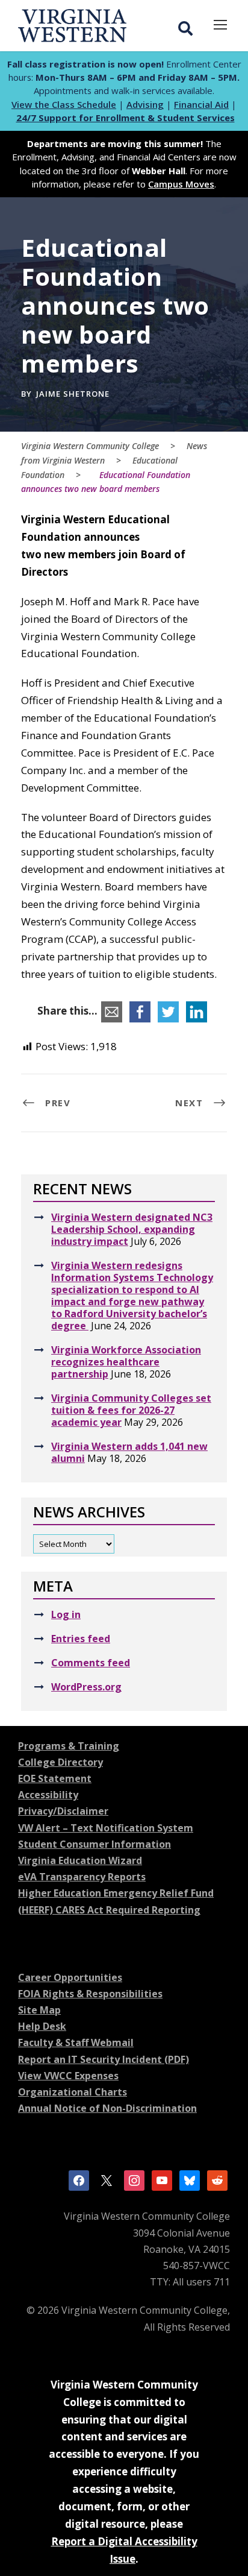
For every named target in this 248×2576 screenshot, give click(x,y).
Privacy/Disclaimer (63, 1811)
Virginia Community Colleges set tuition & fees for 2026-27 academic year (131, 1410)
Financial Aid (201, 104)
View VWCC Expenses (68, 2076)
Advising (145, 104)
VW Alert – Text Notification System (106, 1828)
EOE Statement (55, 1778)
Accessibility (48, 1795)
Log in (66, 1614)
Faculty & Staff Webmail (76, 2042)
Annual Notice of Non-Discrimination (107, 2108)
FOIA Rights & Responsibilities (90, 1994)
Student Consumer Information (95, 1844)
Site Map (39, 2010)
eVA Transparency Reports (82, 1877)
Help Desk (42, 2026)
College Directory (60, 1762)
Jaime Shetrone (73, 394)
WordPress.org (86, 1687)
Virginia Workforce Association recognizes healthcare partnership (126, 1362)
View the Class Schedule (64, 104)
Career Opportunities (70, 1977)
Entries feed (81, 1639)
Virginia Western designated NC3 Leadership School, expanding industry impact (132, 1229)
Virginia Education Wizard (80, 1860)
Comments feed (91, 1663)
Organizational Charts (73, 2092)
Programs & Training (69, 1746)
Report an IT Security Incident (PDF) (104, 2059)
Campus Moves (181, 184)
